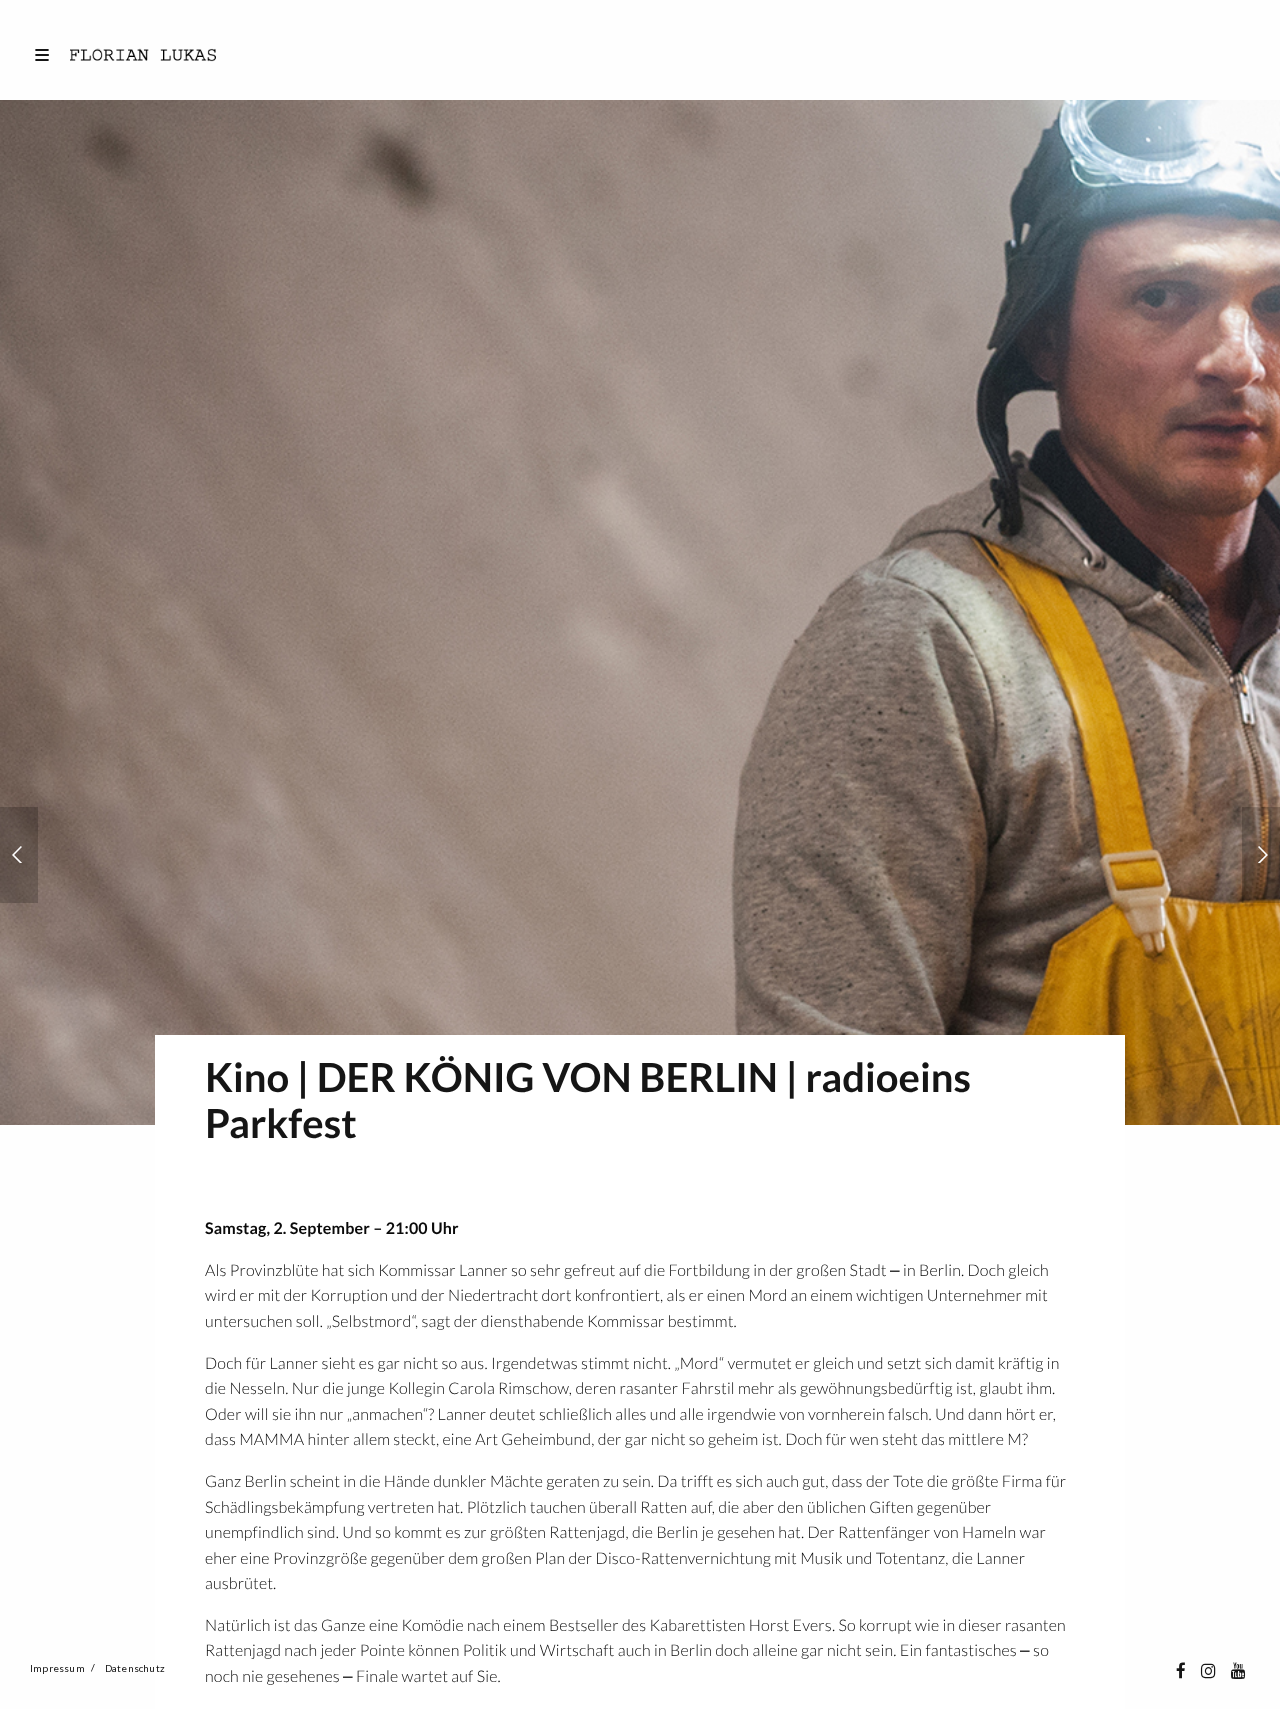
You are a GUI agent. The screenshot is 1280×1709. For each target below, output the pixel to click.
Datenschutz (135, 1668)
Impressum (57, 1668)
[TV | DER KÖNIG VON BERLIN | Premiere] (1261, 855)
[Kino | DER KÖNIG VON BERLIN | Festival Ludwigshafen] (19, 855)
